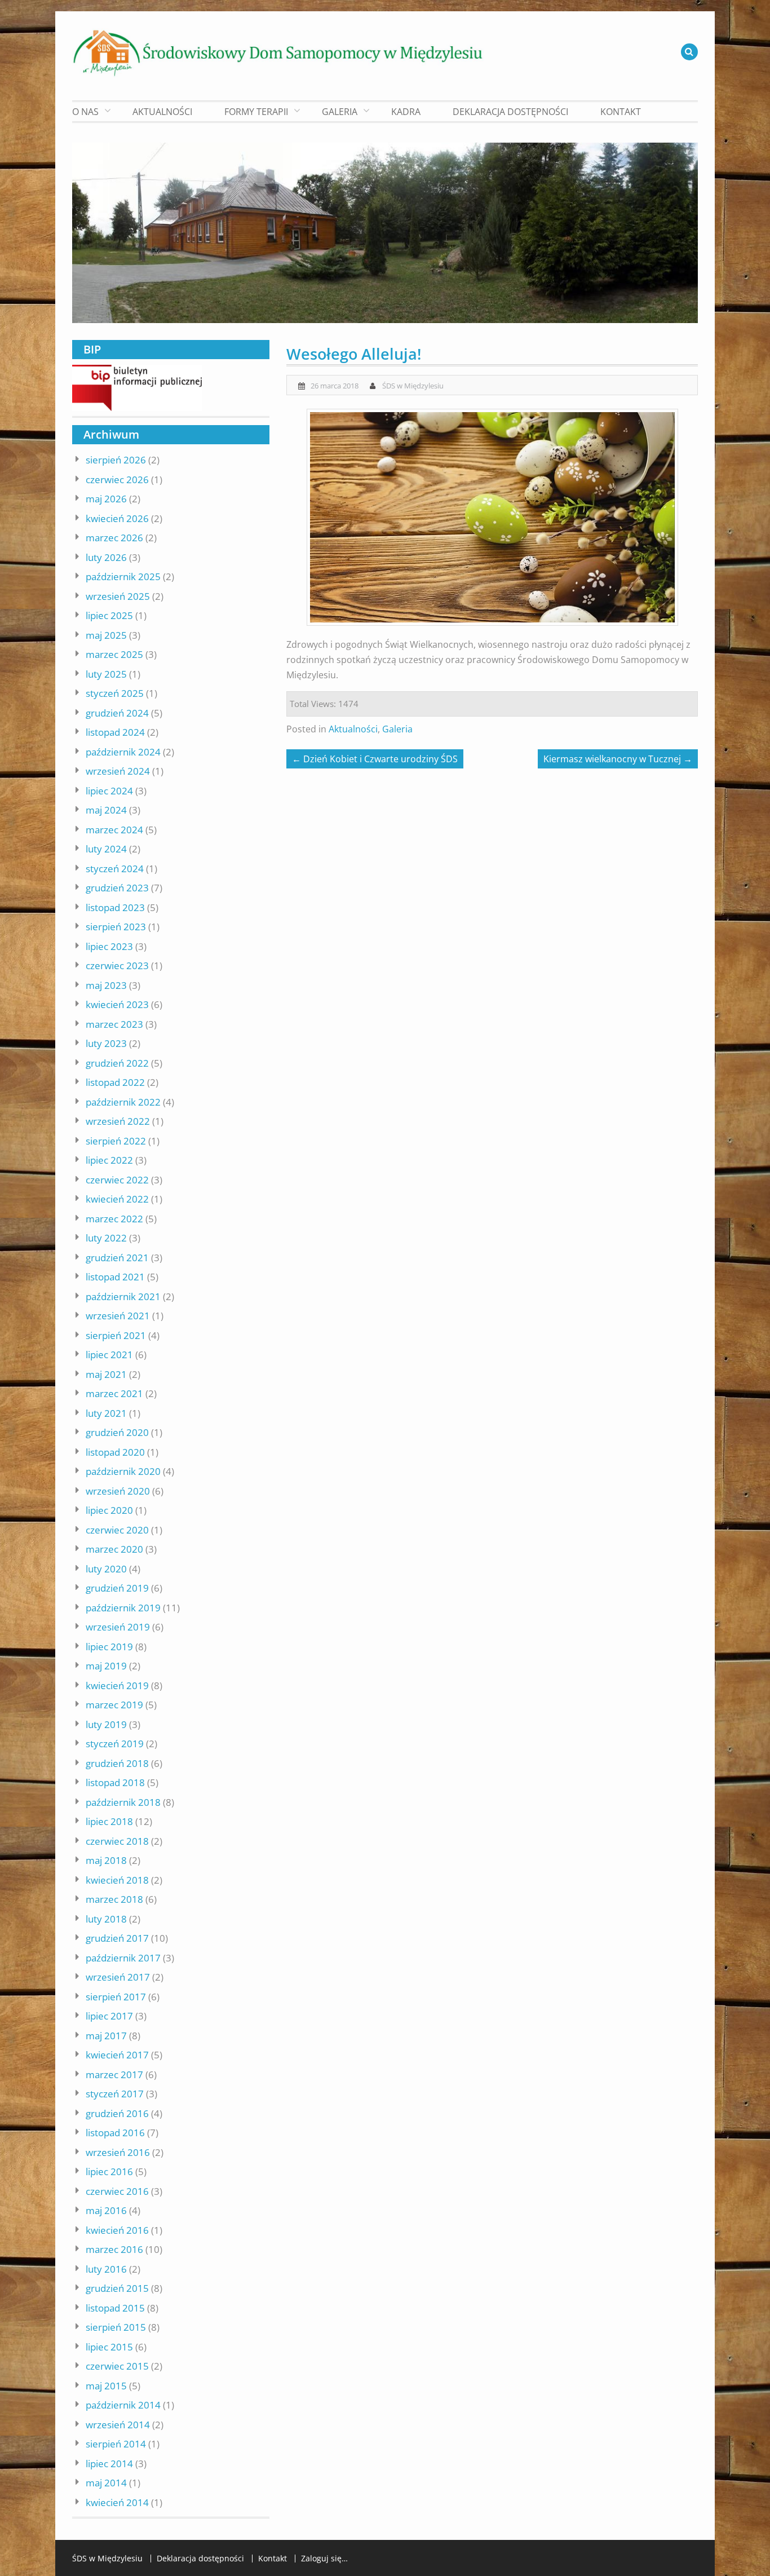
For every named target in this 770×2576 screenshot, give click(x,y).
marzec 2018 (114, 1899)
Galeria (397, 729)
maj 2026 (106, 499)
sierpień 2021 (116, 1335)
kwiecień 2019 (117, 1685)
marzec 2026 (114, 538)
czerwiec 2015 (117, 2366)
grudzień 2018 (117, 1763)
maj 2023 (106, 985)
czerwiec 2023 (117, 966)
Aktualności (162, 112)
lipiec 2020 (109, 1510)
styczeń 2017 (115, 2094)
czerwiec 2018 (117, 1841)
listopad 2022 (115, 1082)
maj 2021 (106, 1374)
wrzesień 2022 (118, 1121)
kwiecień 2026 (117, 518)
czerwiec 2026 (117, 480)
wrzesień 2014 (118, 2425)
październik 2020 (123, 1471)
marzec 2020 (114, 1549)
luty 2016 (106, 2269)
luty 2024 (106, 849)
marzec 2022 (114, 1219)
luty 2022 (106, 1238)
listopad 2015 (115, 2308)
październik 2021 (123, 1296)
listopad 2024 (115, 732)
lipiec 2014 (109, 2464)
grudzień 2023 (117, 888)
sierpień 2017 (116, 1997)
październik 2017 (123, 1958)
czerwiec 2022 (117, 1180)
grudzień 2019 (117, 1588)
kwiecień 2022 (117, 1199)
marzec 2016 (114, 2249)
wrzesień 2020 (118, 1491)
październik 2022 (123, 1102)
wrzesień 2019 (118, 1627)
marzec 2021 (114, 1393)
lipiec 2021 (109, 1355)
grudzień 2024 (117, 713)
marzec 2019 (114, 1705)
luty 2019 (106, 1724)
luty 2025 (106, 674)
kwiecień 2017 (117, 2055)
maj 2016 (106, 2210)
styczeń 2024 (115, 869)
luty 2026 (106, 557)
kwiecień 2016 (117, 2230)
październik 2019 (123, 1608)
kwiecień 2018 (117, 1880)
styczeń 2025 (115, 693)
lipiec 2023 (109, 946)
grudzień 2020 (117, 1432)
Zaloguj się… (324, 2559)
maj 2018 (106, 1860)
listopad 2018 (115, 1782)
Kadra (406, 112)
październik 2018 (123, 1802)
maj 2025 (106, 635)
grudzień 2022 (117, 1063)
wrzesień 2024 (118, 771)
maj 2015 (106, 2386)
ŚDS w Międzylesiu (413, 386)
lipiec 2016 (109, 2171)
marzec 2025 (114, 654)
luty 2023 (106, 1043)
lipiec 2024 (109, 791)
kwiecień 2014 (117, 2502)
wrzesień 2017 (118, 1977)
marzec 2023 (114, 1024)
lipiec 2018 (109, 1821)
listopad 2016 (115, 2133)
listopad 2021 (115, 1277)
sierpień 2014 (116, 2444)
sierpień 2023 (116, 927)
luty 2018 (106, 1919)
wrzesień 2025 (118, 596)
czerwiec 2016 (117, 2191)
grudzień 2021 (117, 1258)
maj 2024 (106, 810)
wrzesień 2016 (118, 2152)
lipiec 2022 (109, 1160)
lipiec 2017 (109, 2016)
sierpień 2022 (116, 1141)
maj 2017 (106, 2036)
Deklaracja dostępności (510, 112)
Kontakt (621, 112)
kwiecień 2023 (117, 1004)
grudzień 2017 (117, 1938)
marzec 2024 (114, 830)
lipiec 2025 (109, 615)
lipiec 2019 (109, 1647)
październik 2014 (123, 2405)
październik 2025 (123, 576)
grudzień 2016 (117, 2113)
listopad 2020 (115, 1452)
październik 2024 (123, 752)
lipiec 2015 (109, 2347)
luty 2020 (106, 1569)
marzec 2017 (114, 2075)
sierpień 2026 (116, 460)
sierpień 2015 (116, 2327)
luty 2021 (106, 1413)
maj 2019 (106, 1666)
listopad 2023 (115, 907)
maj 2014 (106, 2483)
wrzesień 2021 (118, 1316)
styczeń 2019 (115, 1744)
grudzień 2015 (117, 2288)
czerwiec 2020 (117, 1530)
